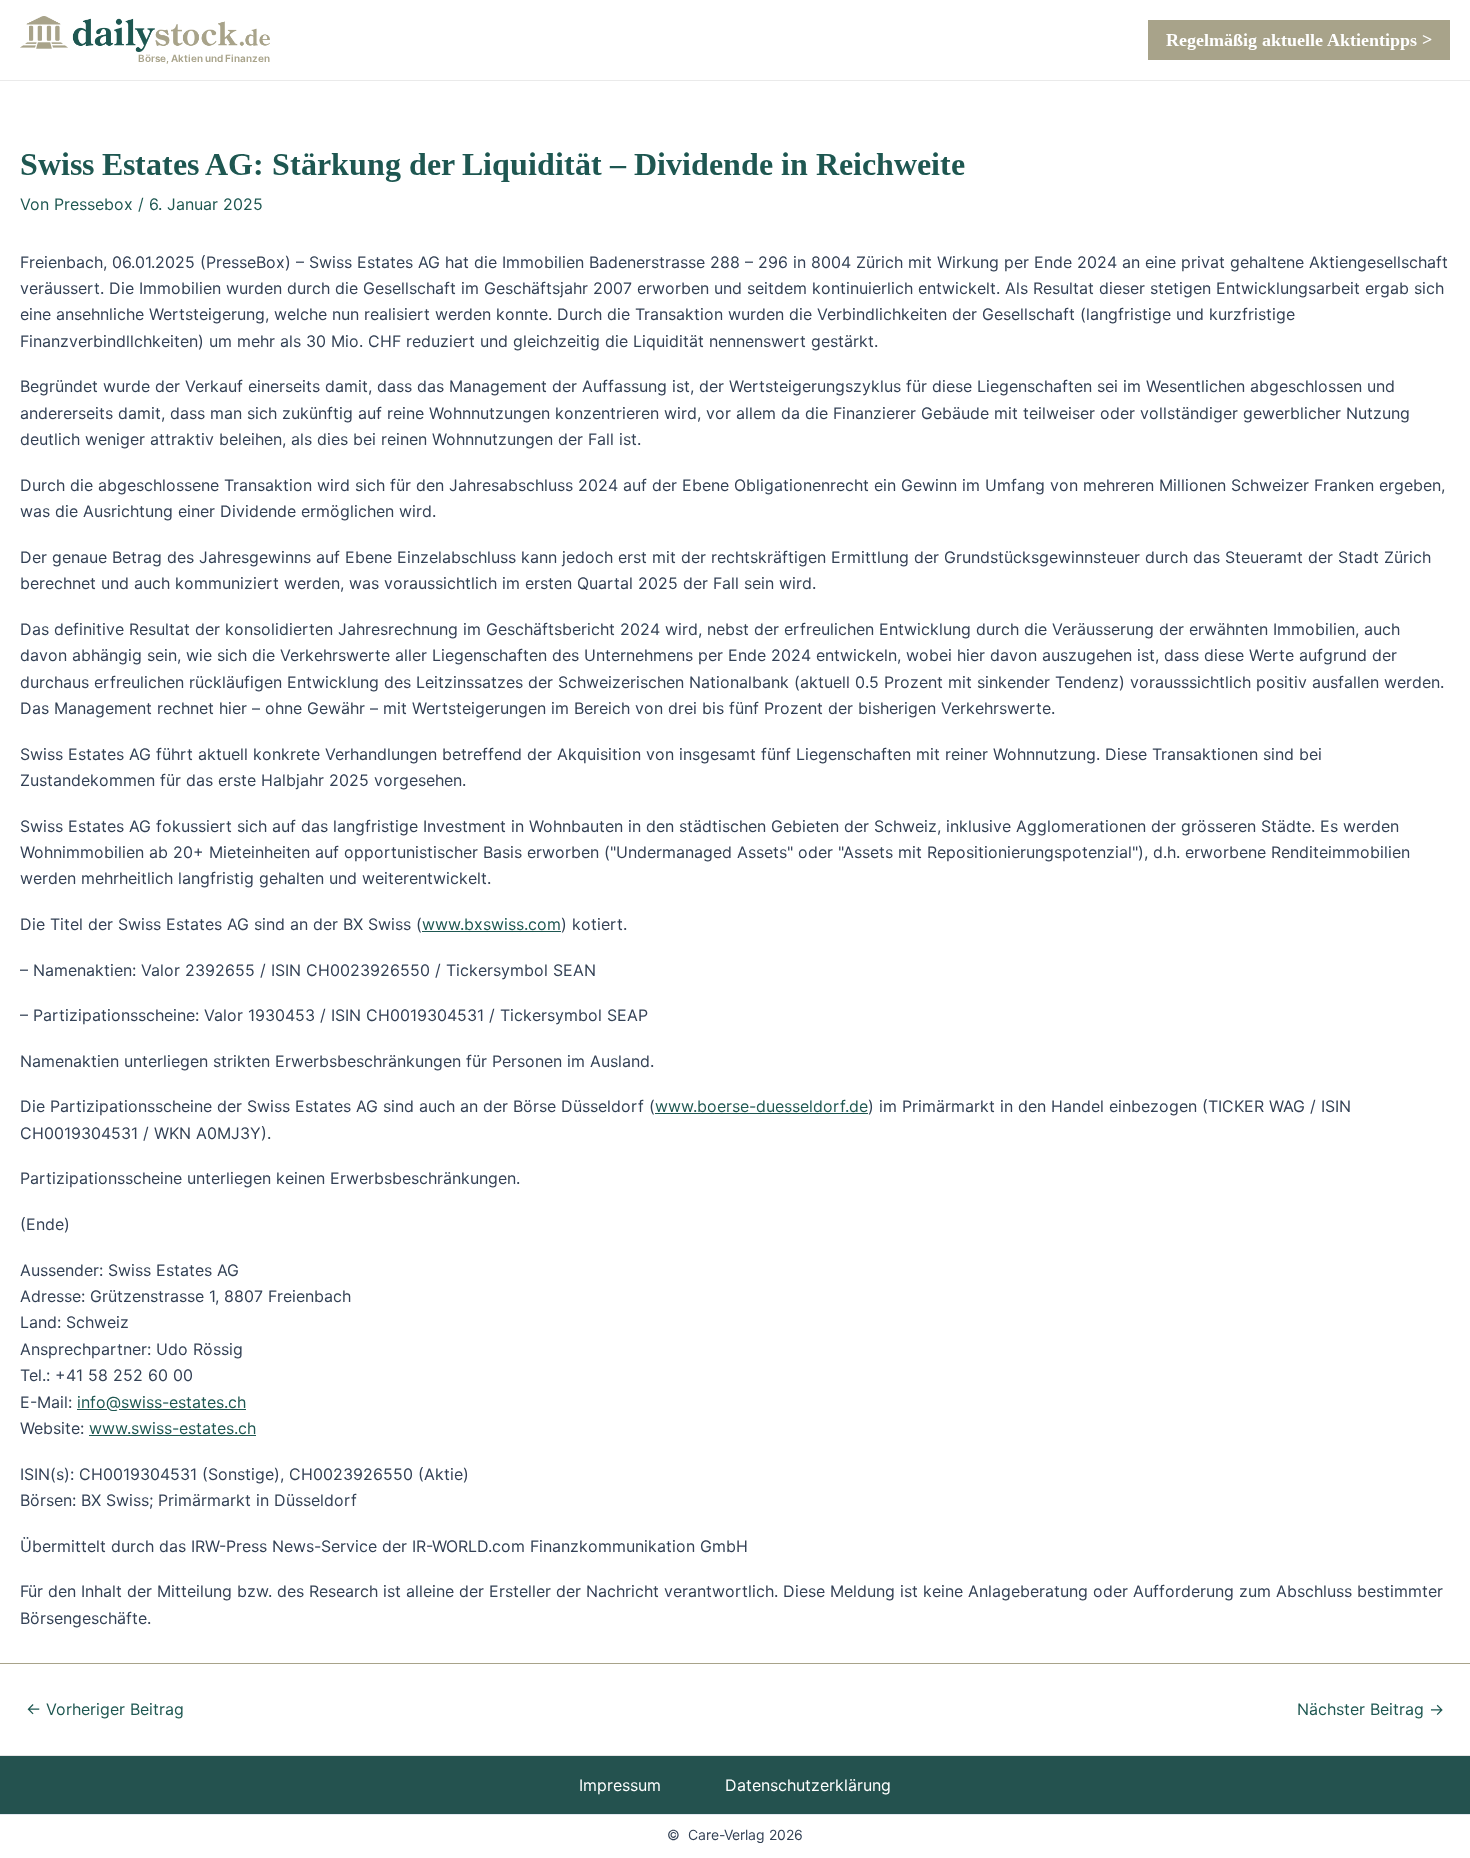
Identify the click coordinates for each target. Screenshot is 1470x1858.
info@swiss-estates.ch (161, 1402)
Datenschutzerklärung (808, 1785)
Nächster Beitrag (1370, 1709)
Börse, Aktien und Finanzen (204, 58)
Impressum (620, 1785)
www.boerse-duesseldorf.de (761, 1106)
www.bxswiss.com (491, 924)
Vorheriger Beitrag (105, 1709)
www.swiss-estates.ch (172, 1428)
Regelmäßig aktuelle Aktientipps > (1299, 40)
